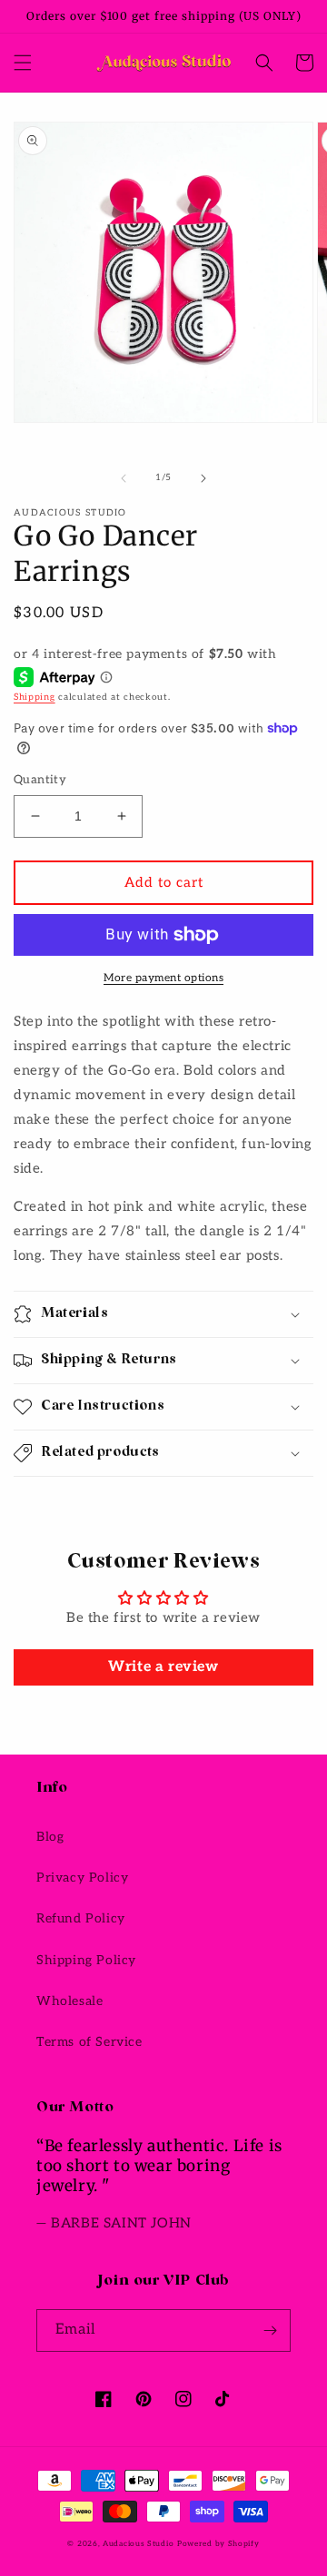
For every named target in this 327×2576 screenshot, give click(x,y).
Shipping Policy (86, 1960)
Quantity (40, 780)
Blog (50, 1837)
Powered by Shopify (218, 2543)
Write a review (163, 1667)
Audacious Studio (138, 2543)
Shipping (35, 697)
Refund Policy (81, 1918)
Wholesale (69, 2001)
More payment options (163, 978)
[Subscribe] (270, 2330)
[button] (23, 63)
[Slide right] (203, 478)
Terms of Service (89, 2042)
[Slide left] (124, 478)
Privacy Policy (82, 1878)
